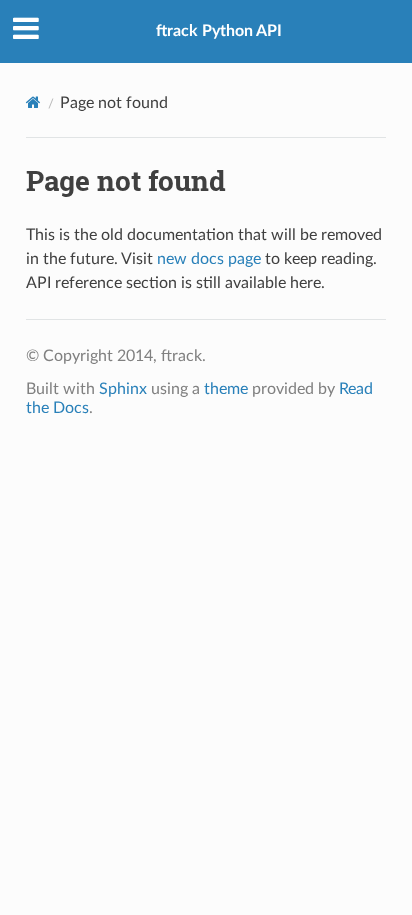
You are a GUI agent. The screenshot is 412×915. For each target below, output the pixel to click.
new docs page (209, 259)
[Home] (33, 102)
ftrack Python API (219, 31)
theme (226, 389)
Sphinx (123, 389)
